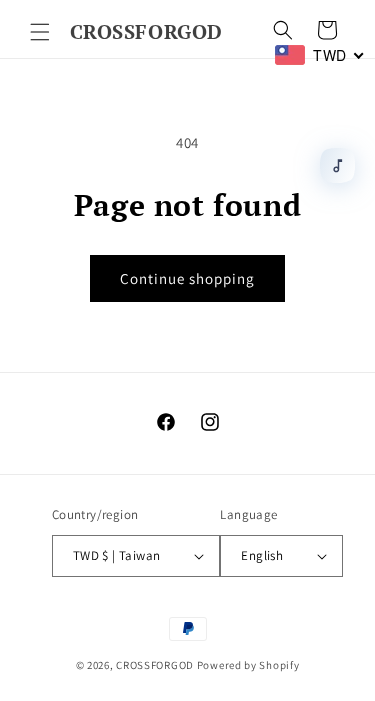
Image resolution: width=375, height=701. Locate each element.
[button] (40, 32)
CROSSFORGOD (155, 665)
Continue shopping (187, 278)
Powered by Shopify (248, 665)
